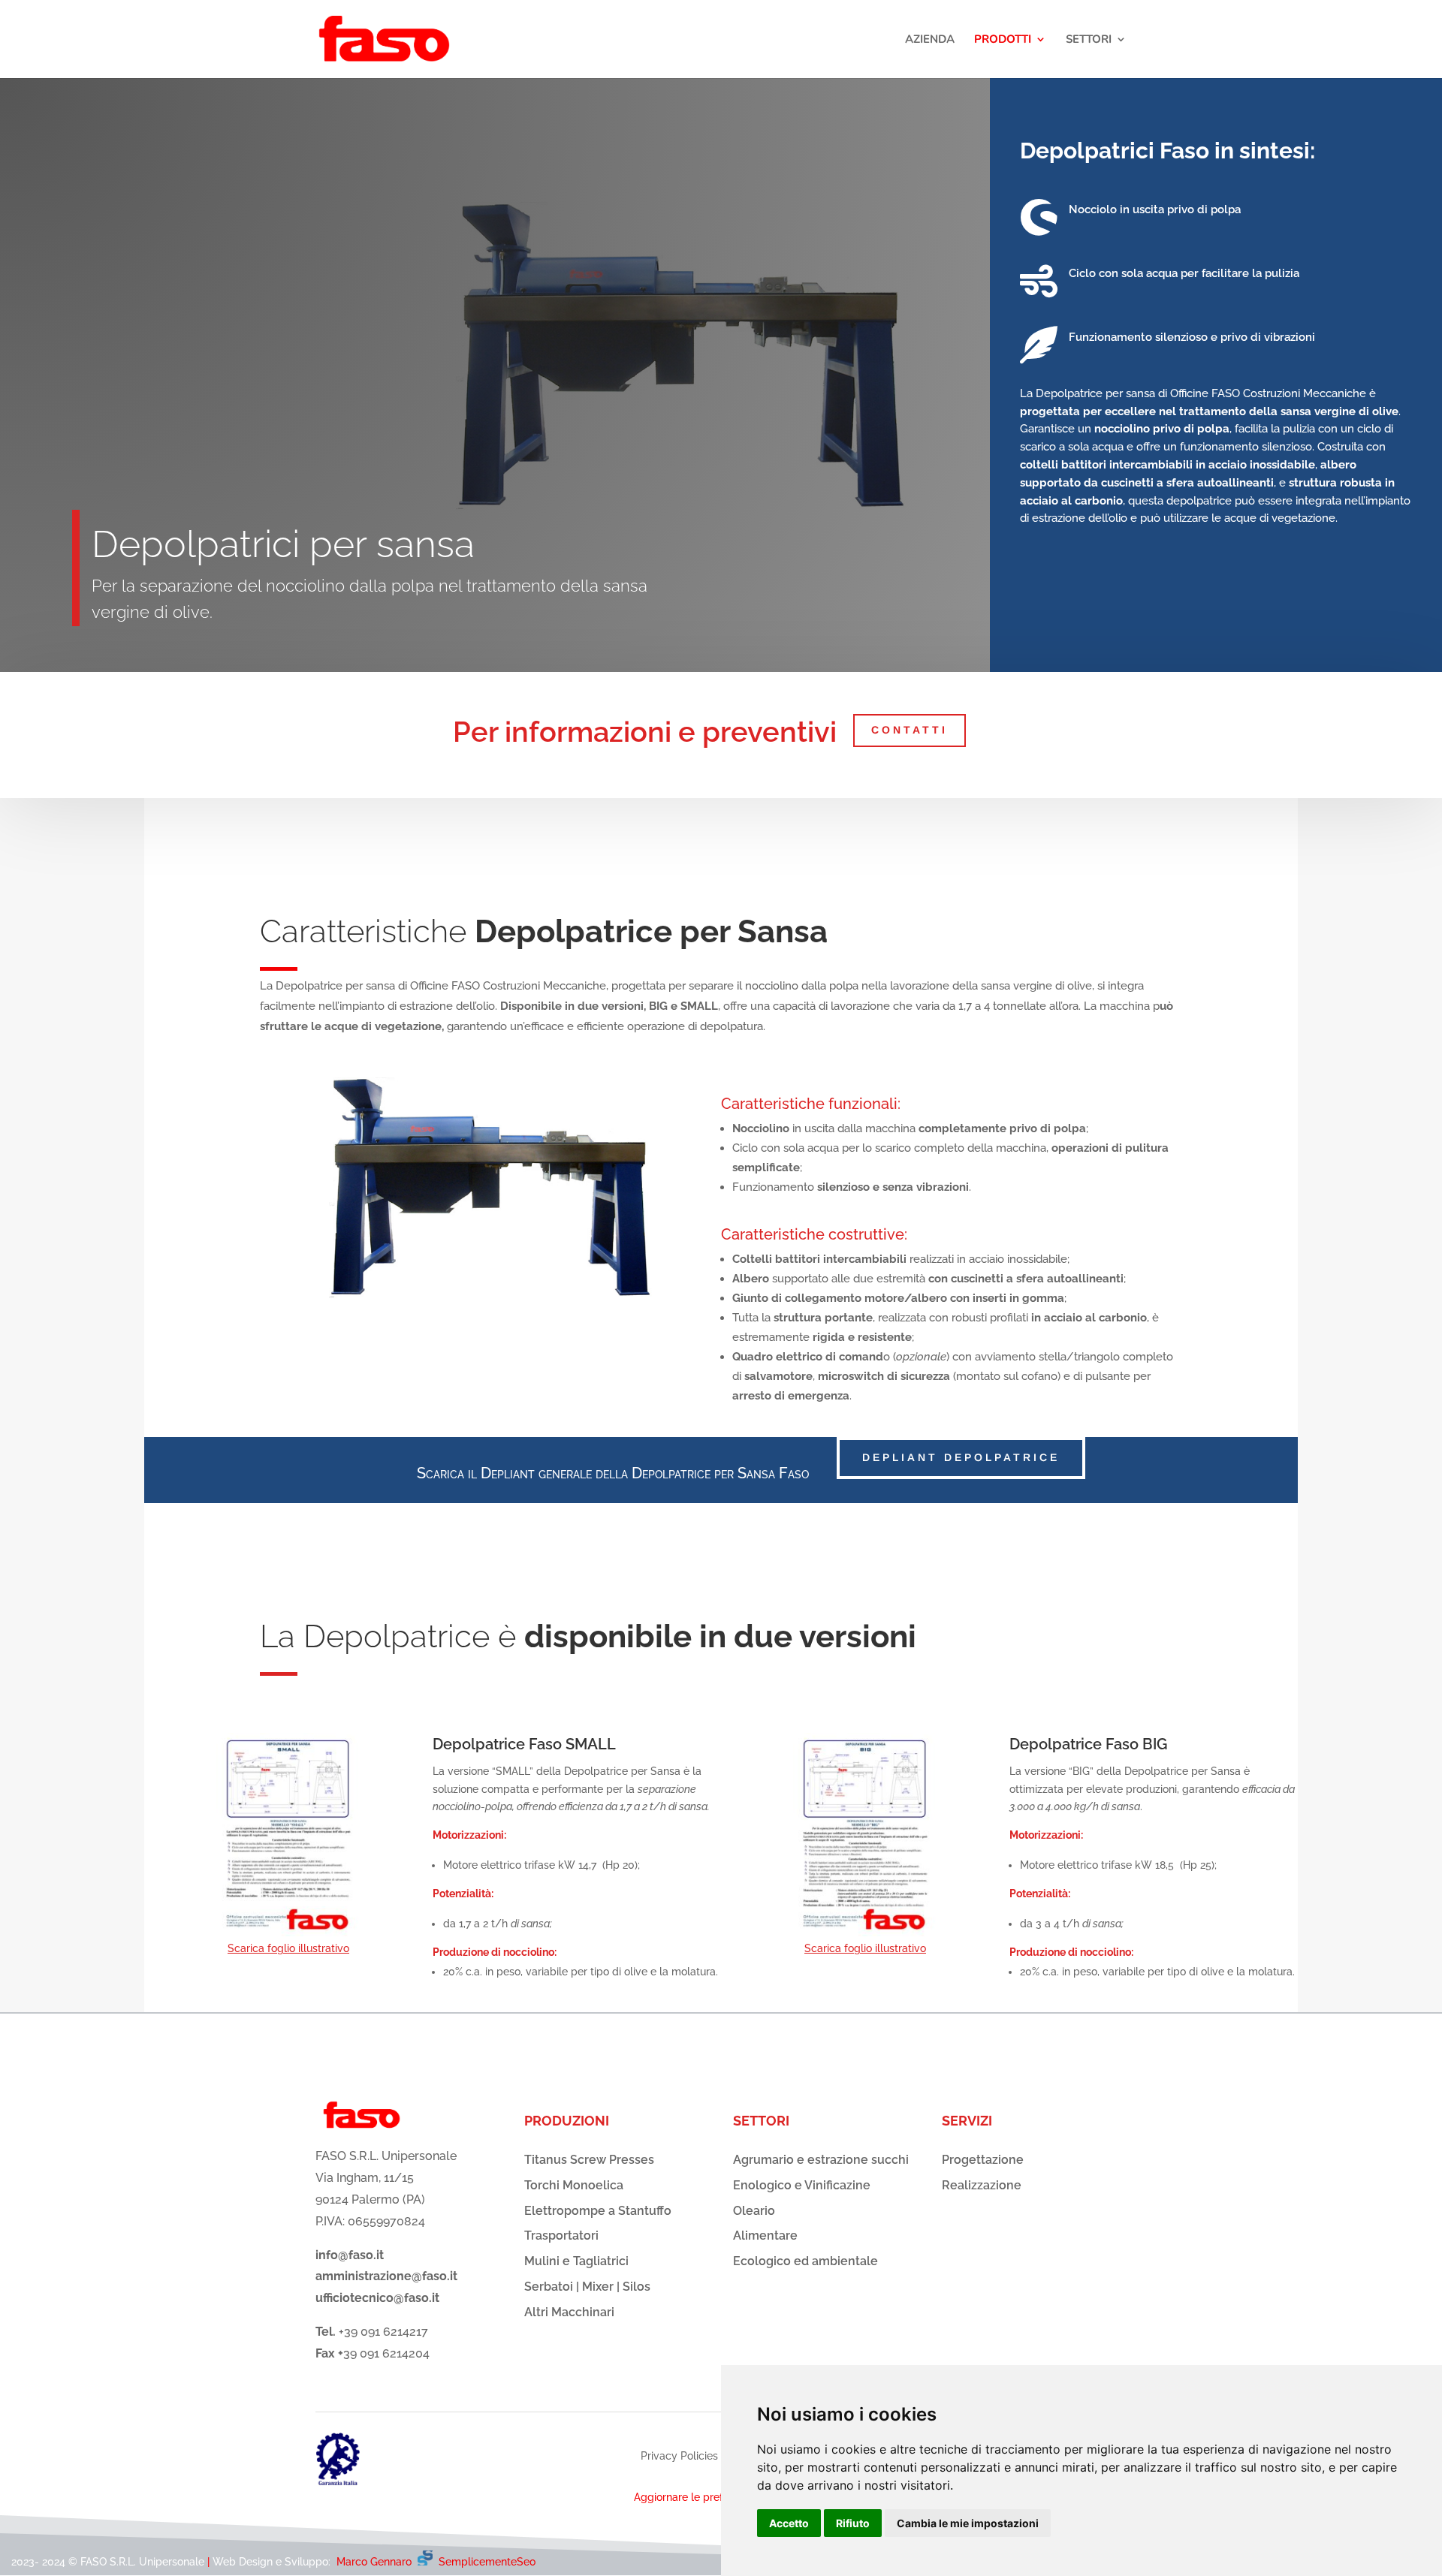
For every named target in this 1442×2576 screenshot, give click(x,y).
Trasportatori (561, 2236)
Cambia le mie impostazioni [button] (968, 2523)
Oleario (754, 2211)
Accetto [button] (789, 2523)
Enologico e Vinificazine (802, 2185)
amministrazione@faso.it (386, 2276)
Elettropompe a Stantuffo (598, 2211)
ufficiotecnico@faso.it (377, 2298)
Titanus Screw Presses (589, 2160)
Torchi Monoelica (574, 2185)
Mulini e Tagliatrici (576, 2261)
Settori (1089, 40)
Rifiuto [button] (853, 2523)
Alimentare (765, 2236)
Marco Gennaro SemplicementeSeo (436, 2562)
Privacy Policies (679, 2456)
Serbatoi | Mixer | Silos (587, 2287)
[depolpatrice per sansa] (490, 1295)
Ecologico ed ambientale (805, 2261)
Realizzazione (982, 2185)
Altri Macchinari (569, 2312)
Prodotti (1003, 40)
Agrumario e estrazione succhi (821, 2160)
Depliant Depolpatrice (961, 1457)
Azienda (930, 40)
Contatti (910, 730)
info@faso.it (350, 2255)
